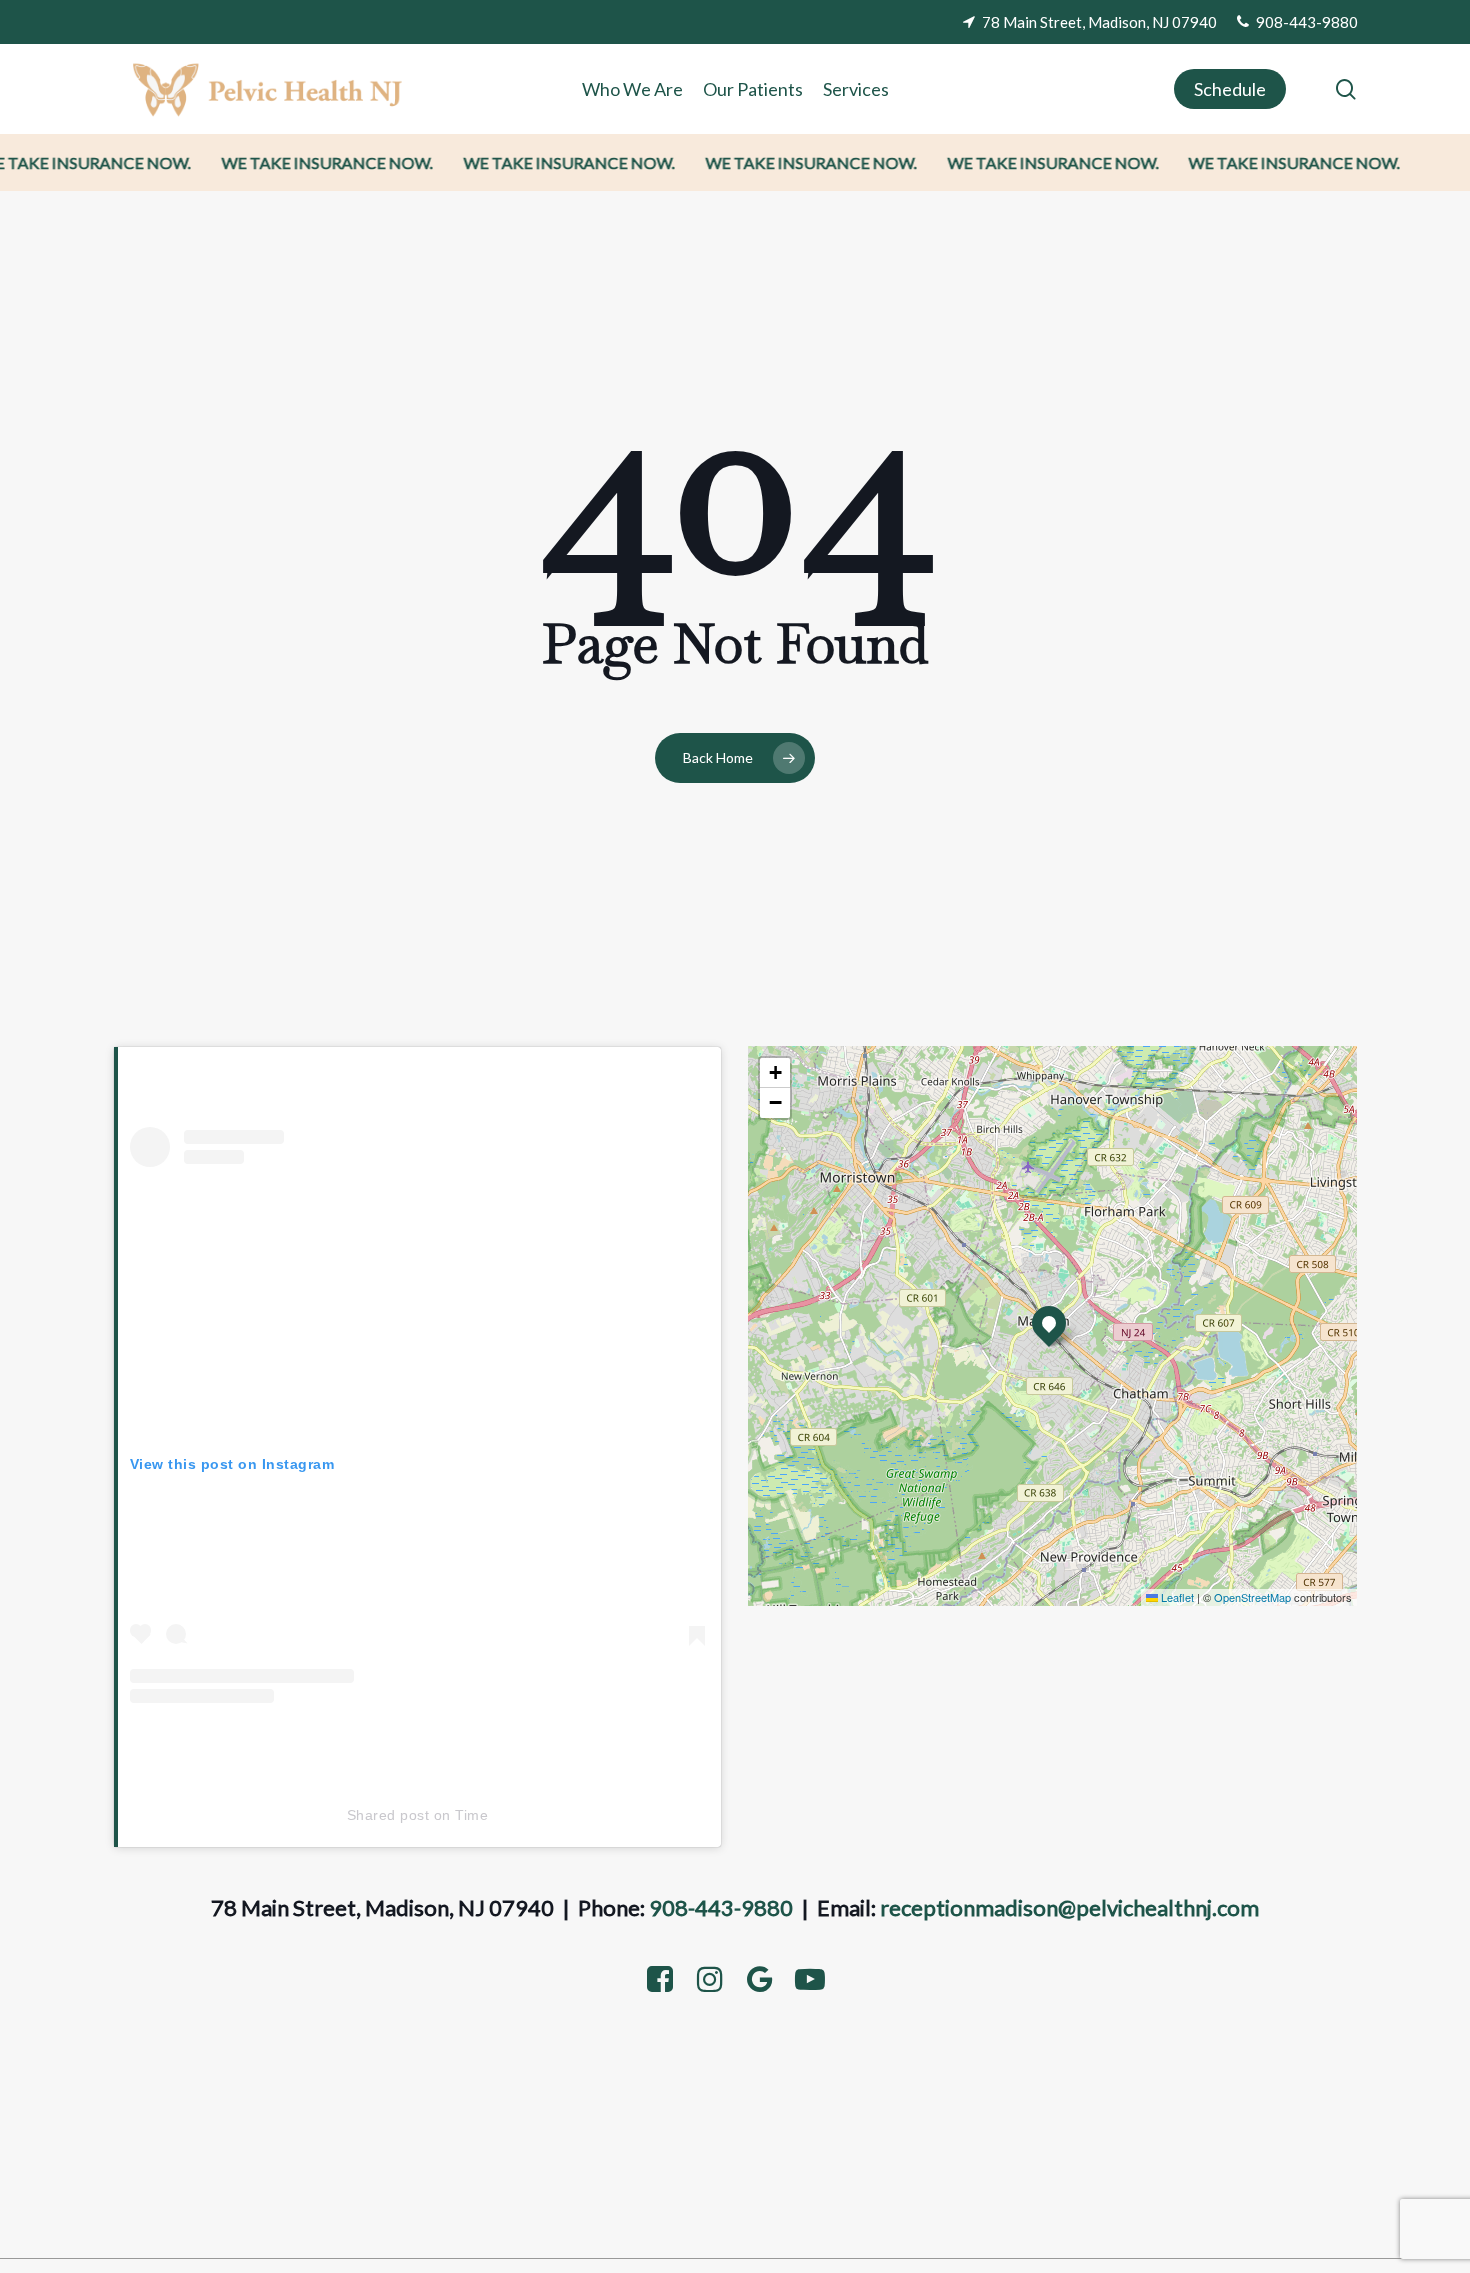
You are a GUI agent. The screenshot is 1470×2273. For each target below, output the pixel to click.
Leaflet (1176, 1597)
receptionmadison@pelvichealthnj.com (1069, 1907)
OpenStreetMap (1252, 1597)
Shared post (388, 1815)
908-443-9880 (721, 1907)
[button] (1049, 1323)
